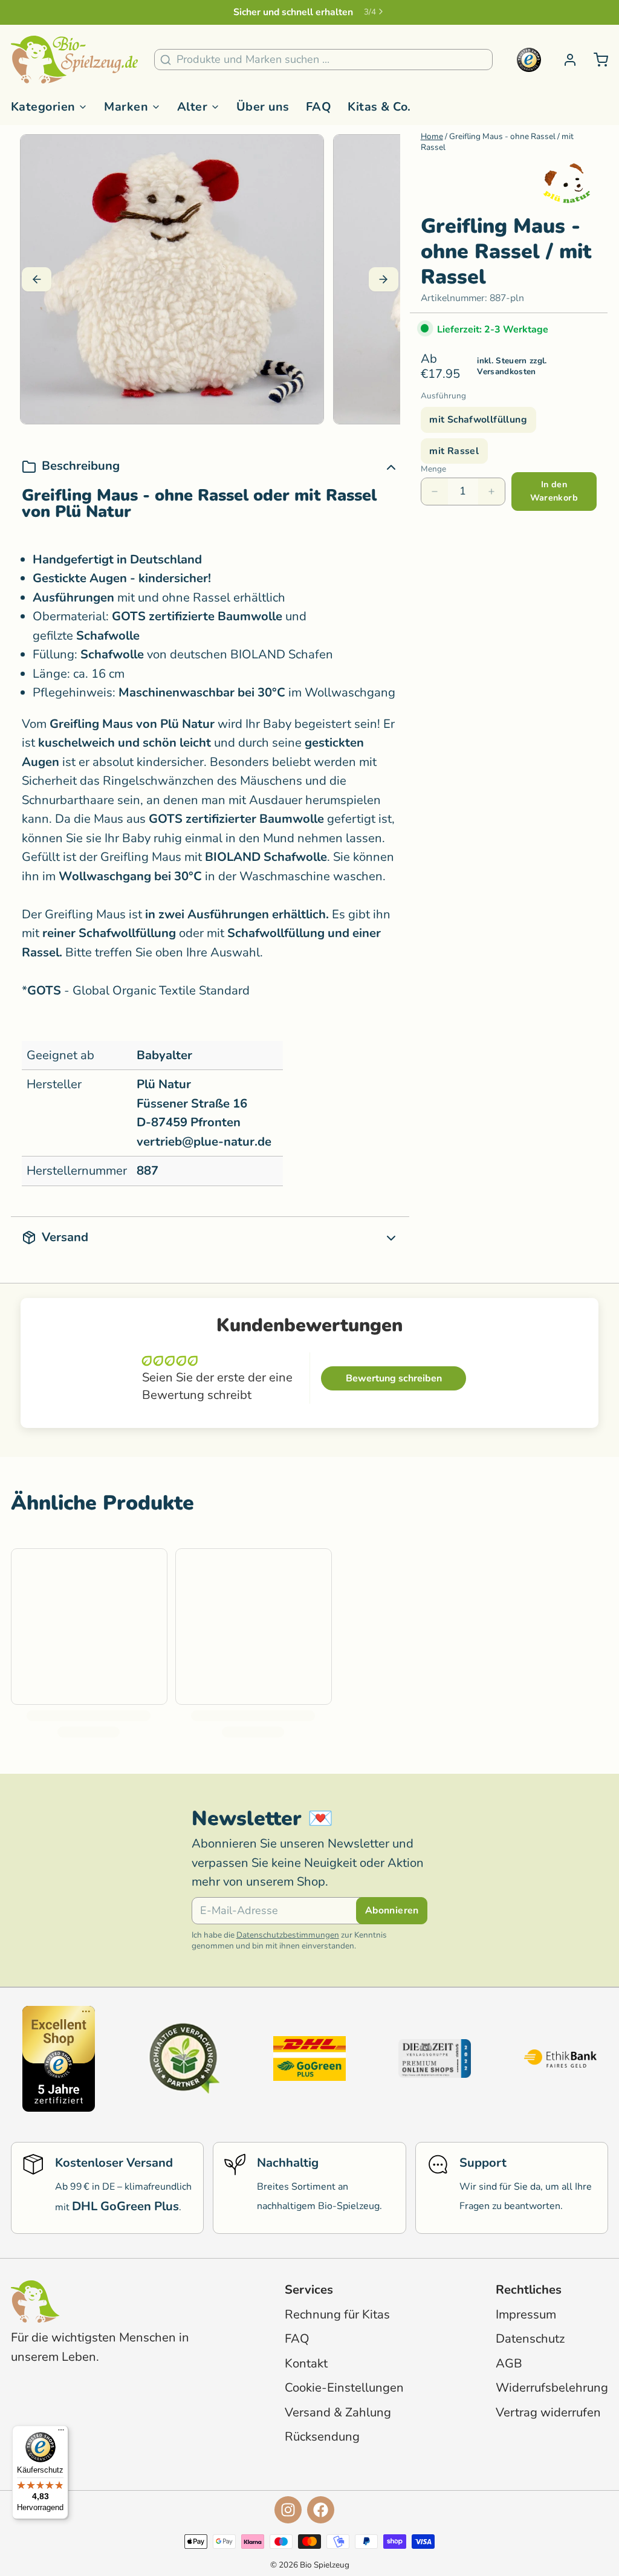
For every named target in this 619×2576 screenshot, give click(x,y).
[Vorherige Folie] (37, 279)
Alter (192, 107)
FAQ (319, 107)
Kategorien (43, 107)
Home (432, 136)
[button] (554, 491)
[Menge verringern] (435, 492)
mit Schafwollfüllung (478, 420)
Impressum (526, 2315)
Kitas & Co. (379, 107)
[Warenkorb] (595, 60)
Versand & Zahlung (338, 2412)
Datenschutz (530, 2339)
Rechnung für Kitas (337, 2315)
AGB (509, 2363)
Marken (126, 107)
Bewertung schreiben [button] (394, 1378)
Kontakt (306, 2363)
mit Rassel (454, 451)
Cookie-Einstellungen (344, 2388)
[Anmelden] (565, 60)
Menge (433, 469)
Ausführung (443, 396)
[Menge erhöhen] (491, 492)
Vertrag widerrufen (548, 2412)
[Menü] (61, 2433)
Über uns (263, 107)
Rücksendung (322, 2437)
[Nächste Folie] (384, 279)
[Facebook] (321, 2510)
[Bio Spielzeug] (74, 60)
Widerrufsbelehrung (552, 2388)
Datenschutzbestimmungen (288, 1935)
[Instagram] (288, 2510)
